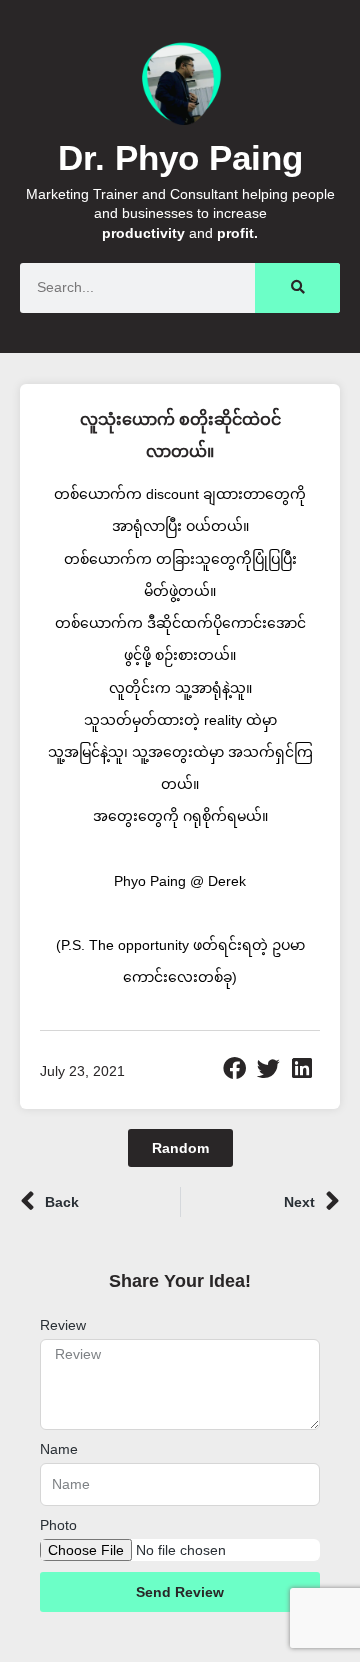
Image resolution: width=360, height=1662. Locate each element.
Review (63, 1325)
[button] (235, 1069)
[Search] (297, 288)
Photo (58, 1525)
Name (59, 1449)
